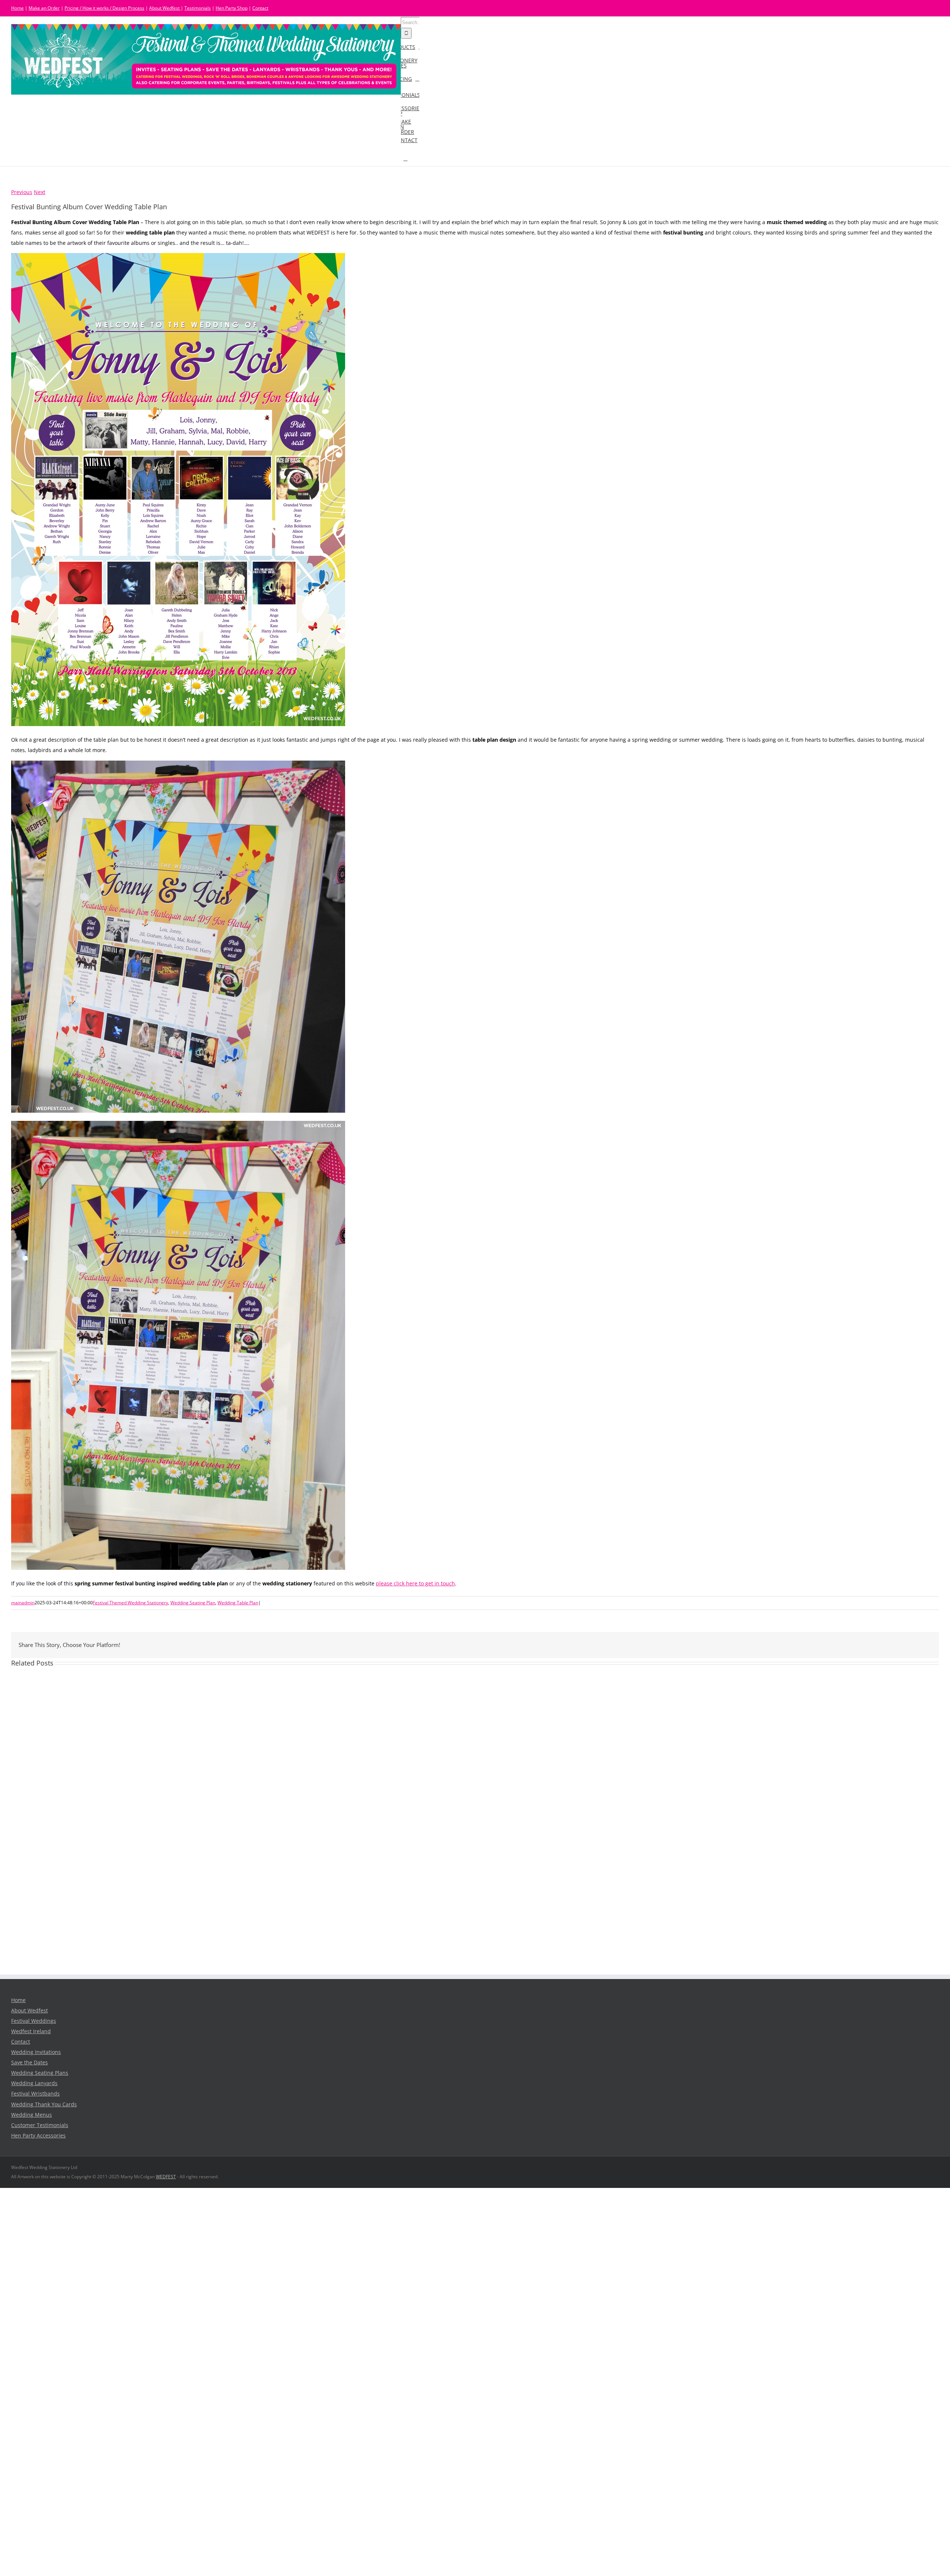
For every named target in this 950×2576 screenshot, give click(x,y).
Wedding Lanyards (34, 2083)
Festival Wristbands (35, 2094)
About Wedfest (165, 8)
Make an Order (44, 8)
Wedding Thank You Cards (44, 2104)
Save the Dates (30, 2063)
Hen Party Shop (232, 8)
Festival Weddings (34, 2021)
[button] (405, 158)
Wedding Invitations (36, 2052)
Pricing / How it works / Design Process (104, 8)
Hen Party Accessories (38, 2136)
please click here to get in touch (415, 1584)
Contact (260, 8)
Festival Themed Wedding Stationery (130, 1603)
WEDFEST (166, 2177)
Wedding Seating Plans (40, 2073)
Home (17, 8)
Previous (22, 192)
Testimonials (198, 8)
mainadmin (23, 1603)
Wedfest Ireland (31, 2031)
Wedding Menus (32, 2115)
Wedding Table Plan (238, 1603)
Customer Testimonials (40, 2125)
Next (40, 192)
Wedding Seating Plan (193, 1603)
